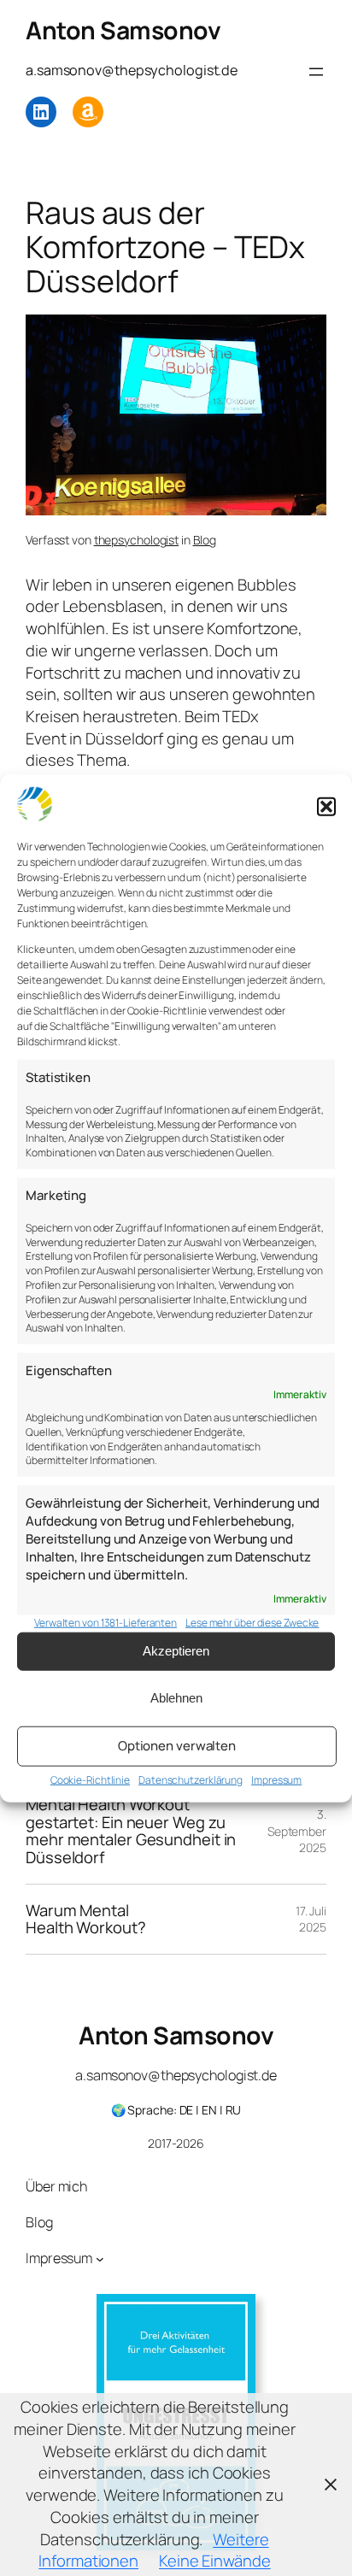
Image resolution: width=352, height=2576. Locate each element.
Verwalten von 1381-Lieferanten (106, 1623)
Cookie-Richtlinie (90, 1780)
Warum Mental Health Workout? (86, 1919)
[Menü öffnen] (316, 72)
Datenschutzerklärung (191, 1780)
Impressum (276, 1780)
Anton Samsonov (123, 30)
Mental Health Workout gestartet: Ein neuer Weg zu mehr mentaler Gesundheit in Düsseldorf (131, 1831)
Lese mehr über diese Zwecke (252, 1623)
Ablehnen (176, 1698)
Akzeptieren (176, 1651)
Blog (205, 540)
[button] (326, 807)
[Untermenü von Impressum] (100, 2259)
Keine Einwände (215, 2561)
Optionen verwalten (177, 1746)
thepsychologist (137, 540)
